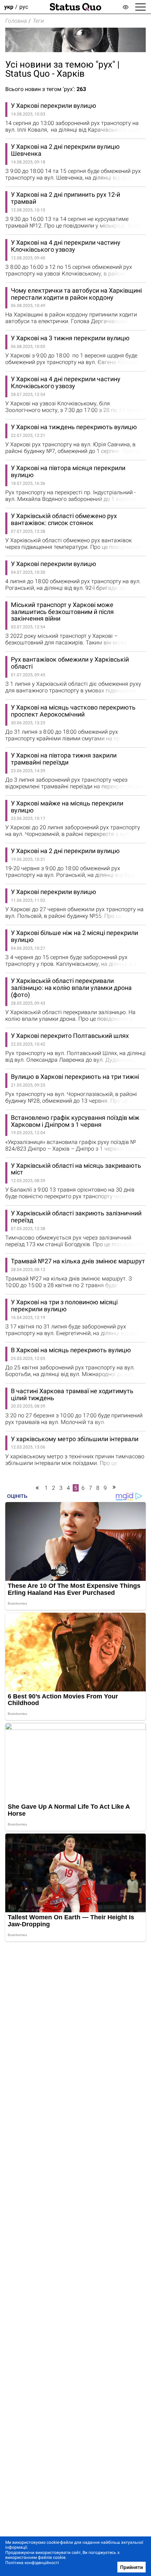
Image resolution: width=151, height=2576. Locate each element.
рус (24, 7)
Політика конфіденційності (32, 2563)
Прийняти (132, 2567)
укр (9, 7)
